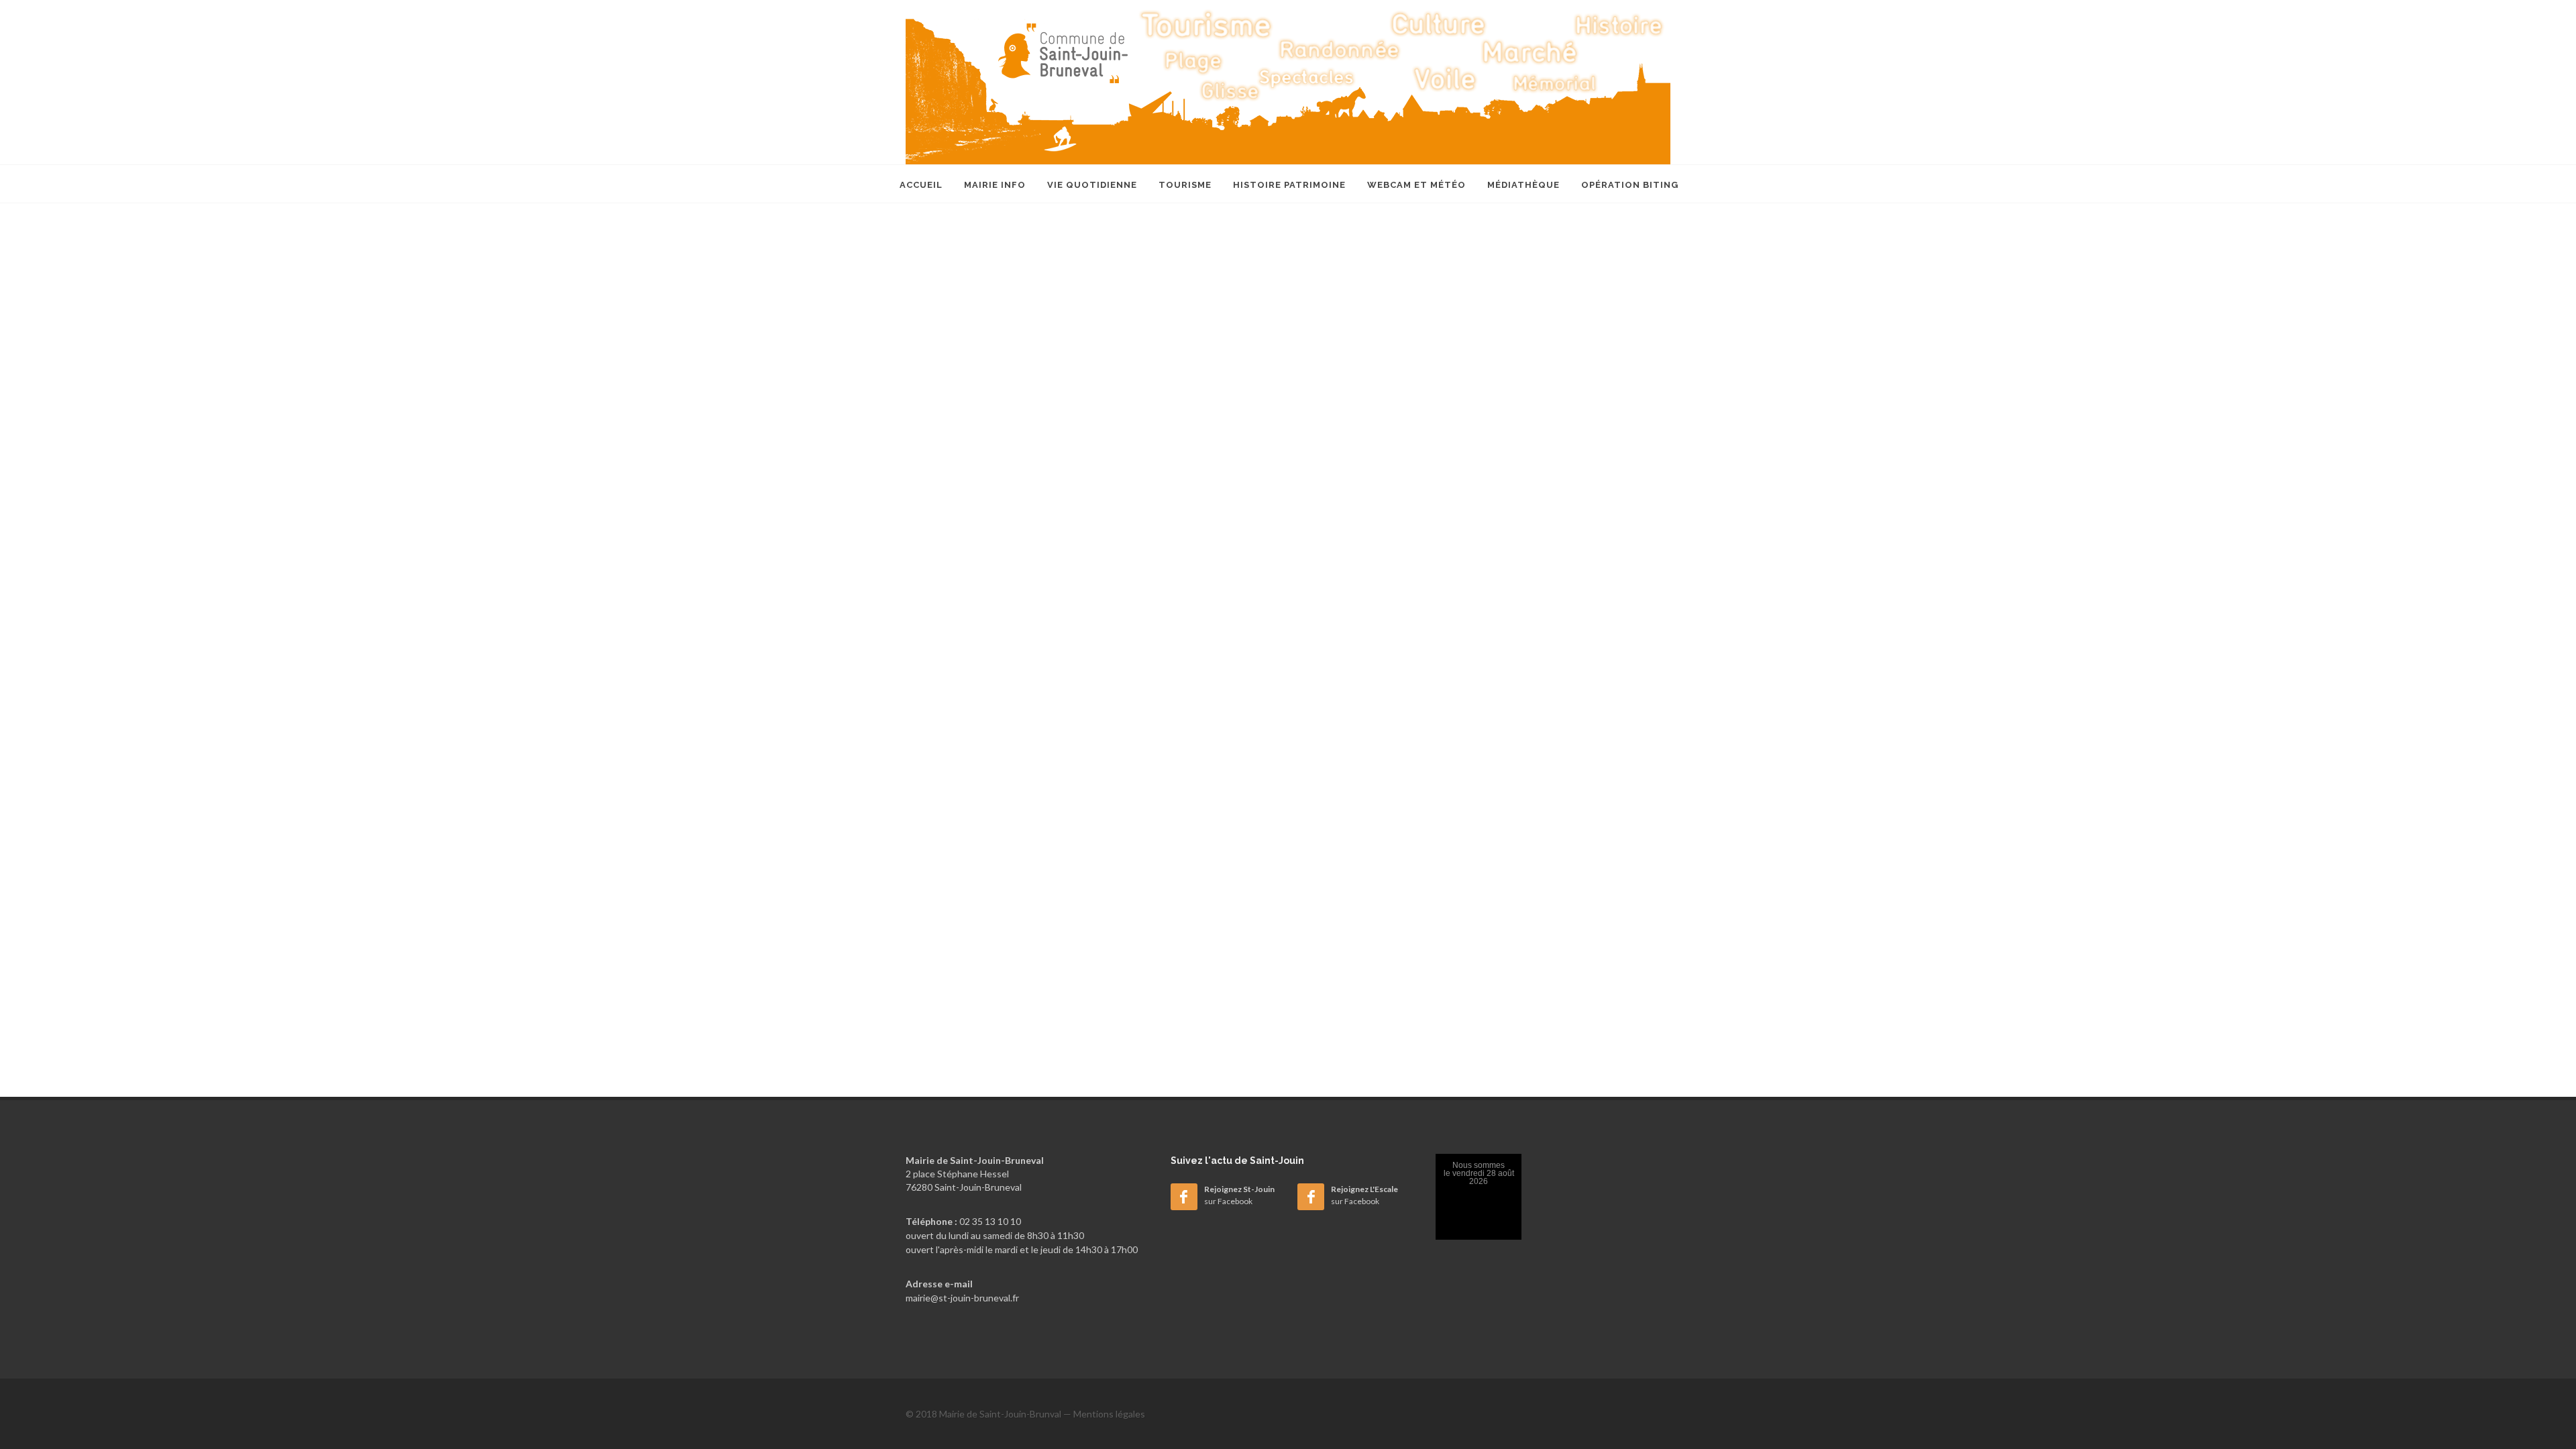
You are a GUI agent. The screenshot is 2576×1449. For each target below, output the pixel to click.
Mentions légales (1109, 1414)
